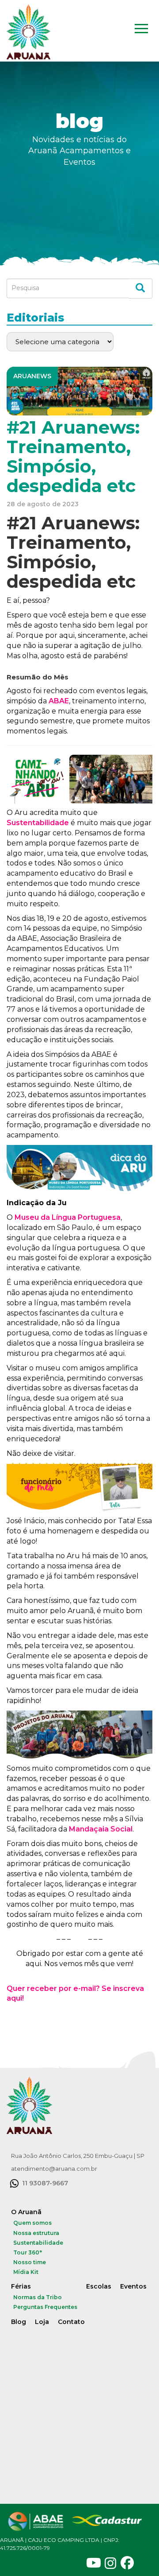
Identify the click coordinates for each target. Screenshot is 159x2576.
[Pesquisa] (140, 289)
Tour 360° (28, 2252)
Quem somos (32, 2223)
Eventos (133, 2286)
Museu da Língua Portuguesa (68, 1217)
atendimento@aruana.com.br (54, 2169)
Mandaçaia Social (101, 1829)
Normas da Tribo (38, 2297)
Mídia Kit (26, 2272)
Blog (19, 2322)
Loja (42, 2322)
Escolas (99, 2286)
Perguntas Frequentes (45, 2307)
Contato (71, 2322)
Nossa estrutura (36, 2233)
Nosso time (30, 2262)
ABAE (59, 701)
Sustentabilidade (38, 823)
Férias (21, 2286)
